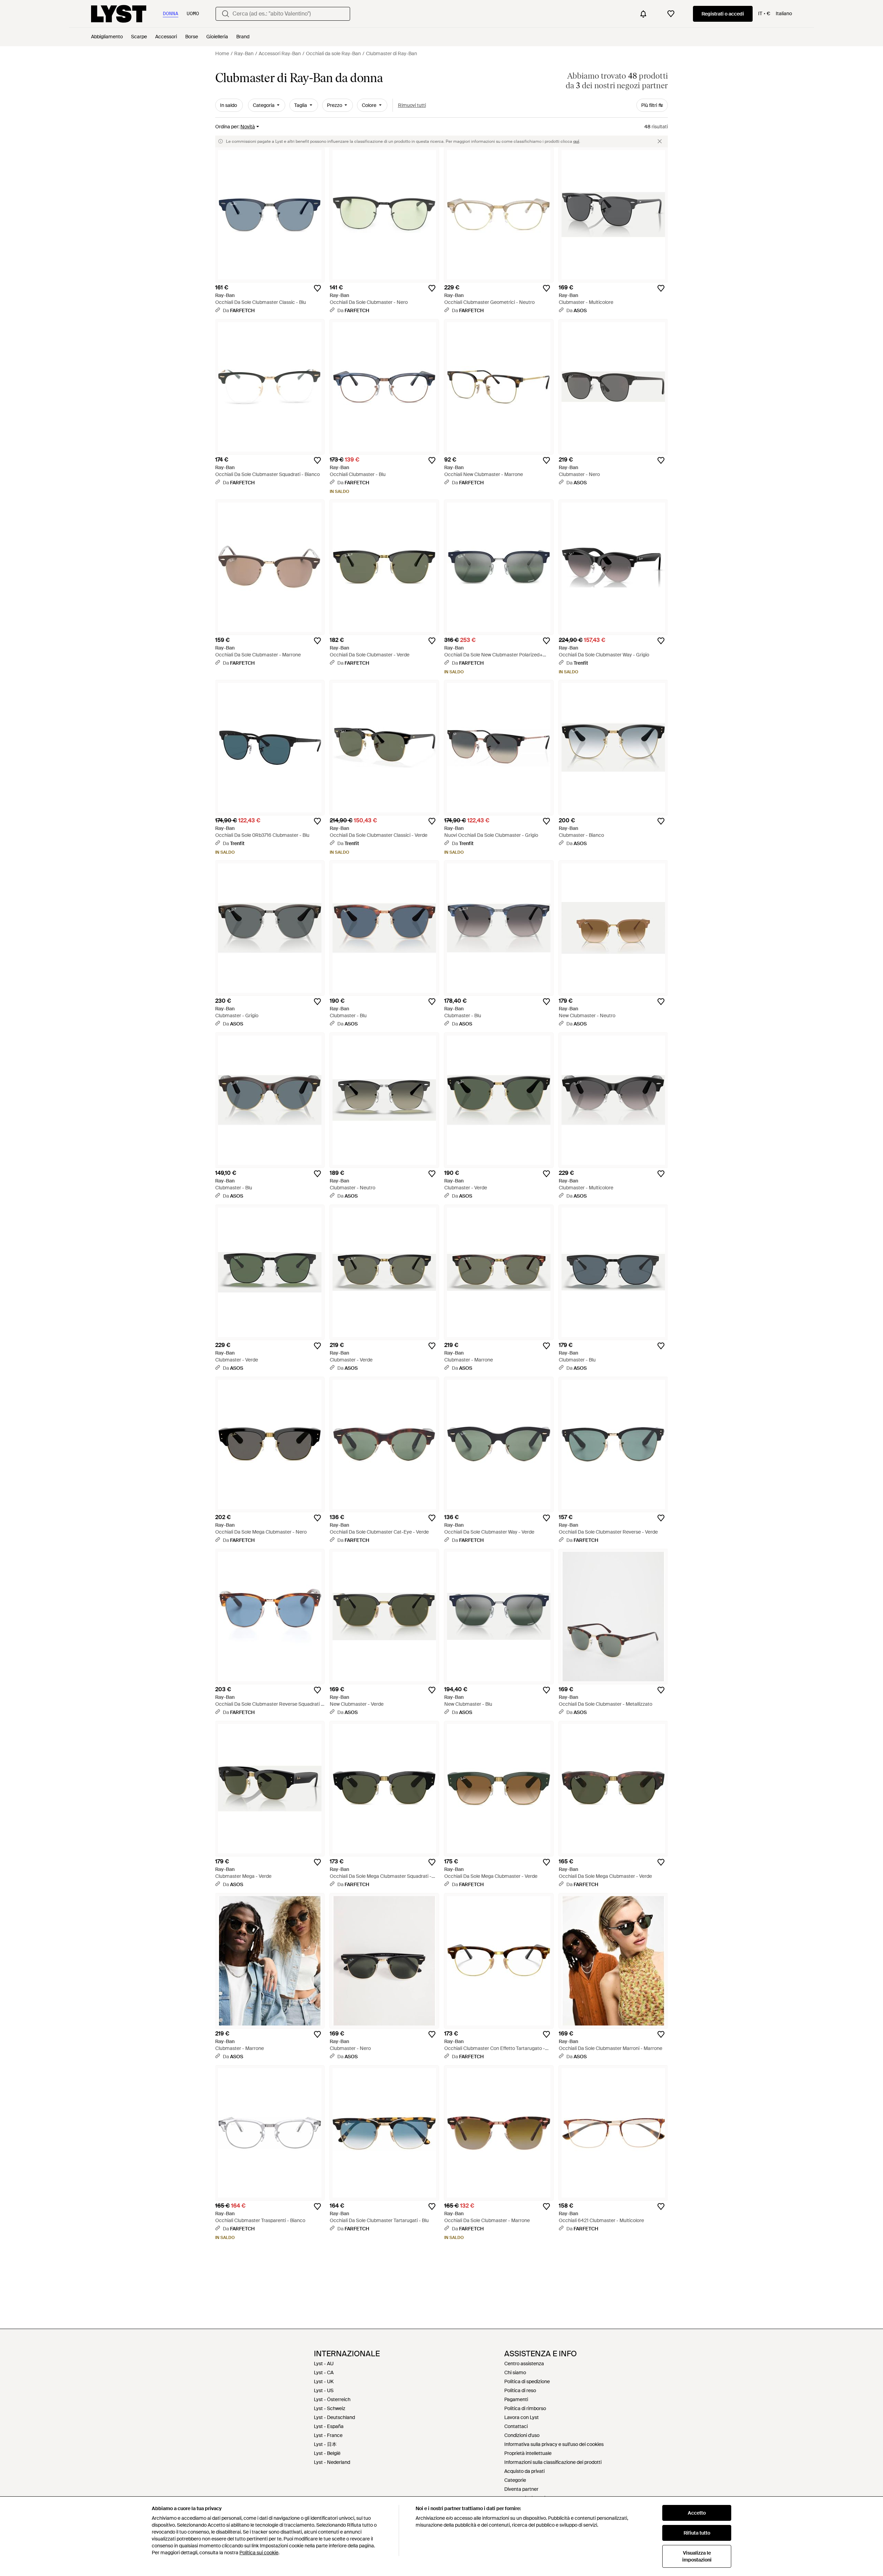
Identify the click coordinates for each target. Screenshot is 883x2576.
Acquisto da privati (524, 2471)
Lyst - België (327, 2453)
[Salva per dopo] (317, 288)
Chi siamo (515, 2372)
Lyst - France (328, 2435)
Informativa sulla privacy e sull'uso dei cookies (554, 2444)
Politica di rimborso (525, 2408)
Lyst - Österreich (332, 2399)
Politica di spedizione (527, 2381)
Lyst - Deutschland (334, 2417)
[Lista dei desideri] (671, 14)
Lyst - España (329, 2426)
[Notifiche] (643, 14)
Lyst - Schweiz (330, 2408)
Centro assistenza (524, 2364)
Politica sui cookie (259, 2553)
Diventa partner (521, 2489)
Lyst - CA (324, 2372)
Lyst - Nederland (332, 2462)
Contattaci (516, 2426)
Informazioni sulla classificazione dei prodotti (553, 2462)
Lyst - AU (324, 2364)
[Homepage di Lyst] (119, 14)
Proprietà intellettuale (528, 2453)
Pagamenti (516, 2399)
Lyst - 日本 (325, 2444)
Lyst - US (324, 2390)
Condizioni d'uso (522, 2435)
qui (576, 141)
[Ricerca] (226, 14)
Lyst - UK (324, 2381)
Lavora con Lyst (522, 2417)
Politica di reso (520, 2390)
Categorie (515, 2480)
